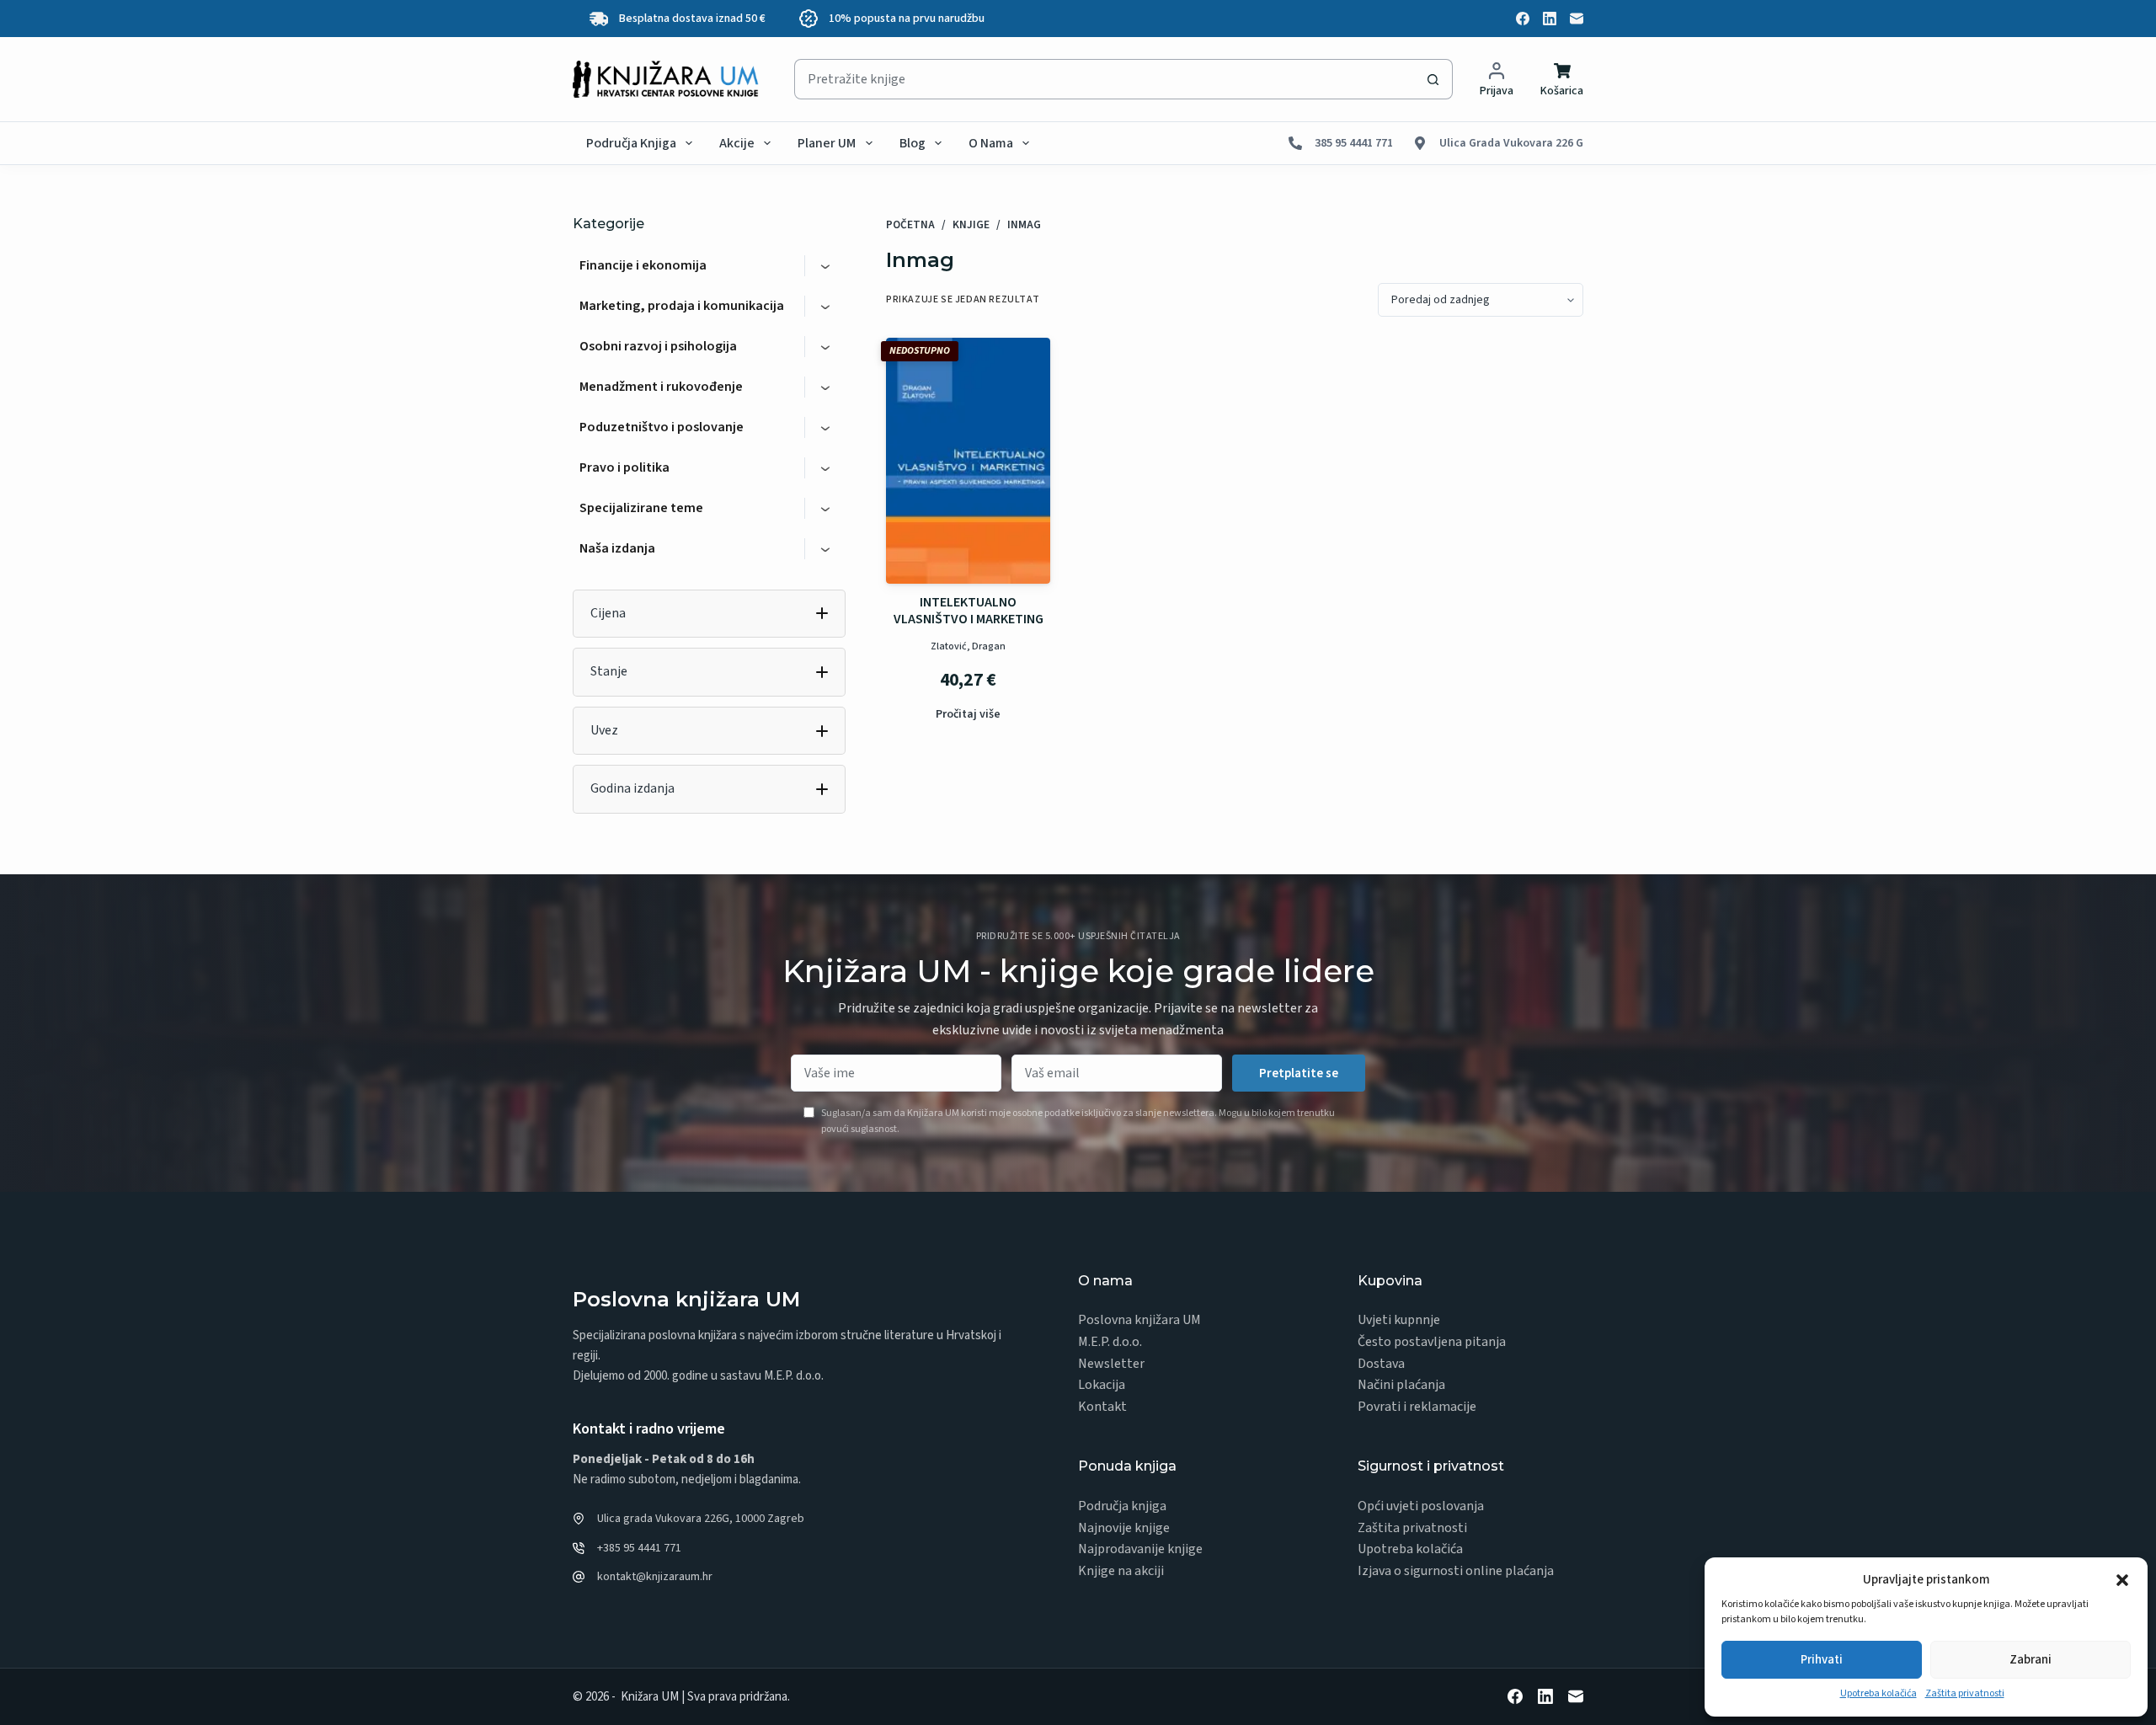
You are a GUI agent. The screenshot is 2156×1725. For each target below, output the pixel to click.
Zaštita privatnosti (1965, 1693)
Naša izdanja (617, 548)
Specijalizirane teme (641, 508)
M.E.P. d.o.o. (1110, 1342)
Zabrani (2031, 1660)
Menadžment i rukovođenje (661, 387)
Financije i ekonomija (643, 265)
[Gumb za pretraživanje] (1433, 79)
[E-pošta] (1577, 19)
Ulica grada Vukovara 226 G (1511, 143)
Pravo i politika (624, 467)
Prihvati (1822, 1660)
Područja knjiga (631, 143)
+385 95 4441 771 (639, 1548)
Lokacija (1102, 1385)
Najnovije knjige (1124, 1528)
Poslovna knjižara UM (1139, 1320)
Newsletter (1111, 1364)
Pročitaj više (968, 714)
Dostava (1381, 1364)
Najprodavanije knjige (1140, 1549)
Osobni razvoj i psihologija (658, 346)
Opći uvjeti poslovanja (1421, 1506)
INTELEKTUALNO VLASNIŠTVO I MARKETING (969, 611)
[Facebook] (1523, 19)
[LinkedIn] (1550, 19)
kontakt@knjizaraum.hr (655, 1577)
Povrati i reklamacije (1417, 1407)
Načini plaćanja (1401, 1385)
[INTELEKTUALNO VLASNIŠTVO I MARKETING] (968, 461)
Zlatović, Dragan (968, 646)
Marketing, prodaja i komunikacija (682, 306)
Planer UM (827, 143)
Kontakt (1102, 1407)
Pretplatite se (1299, 1073)
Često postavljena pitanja (1432, 1342)
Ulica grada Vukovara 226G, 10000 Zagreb (701, 1519)
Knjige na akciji (1121, 1571)
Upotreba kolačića (1878, 1693)
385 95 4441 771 (1354, 143)
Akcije (737, 143)
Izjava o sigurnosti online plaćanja (1456, 1571)
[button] (2122, 1580)
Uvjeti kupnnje (1399, 1320)
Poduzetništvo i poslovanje (662, 427)
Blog (913, 143)
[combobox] (1104, 79)
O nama (991, 143)
